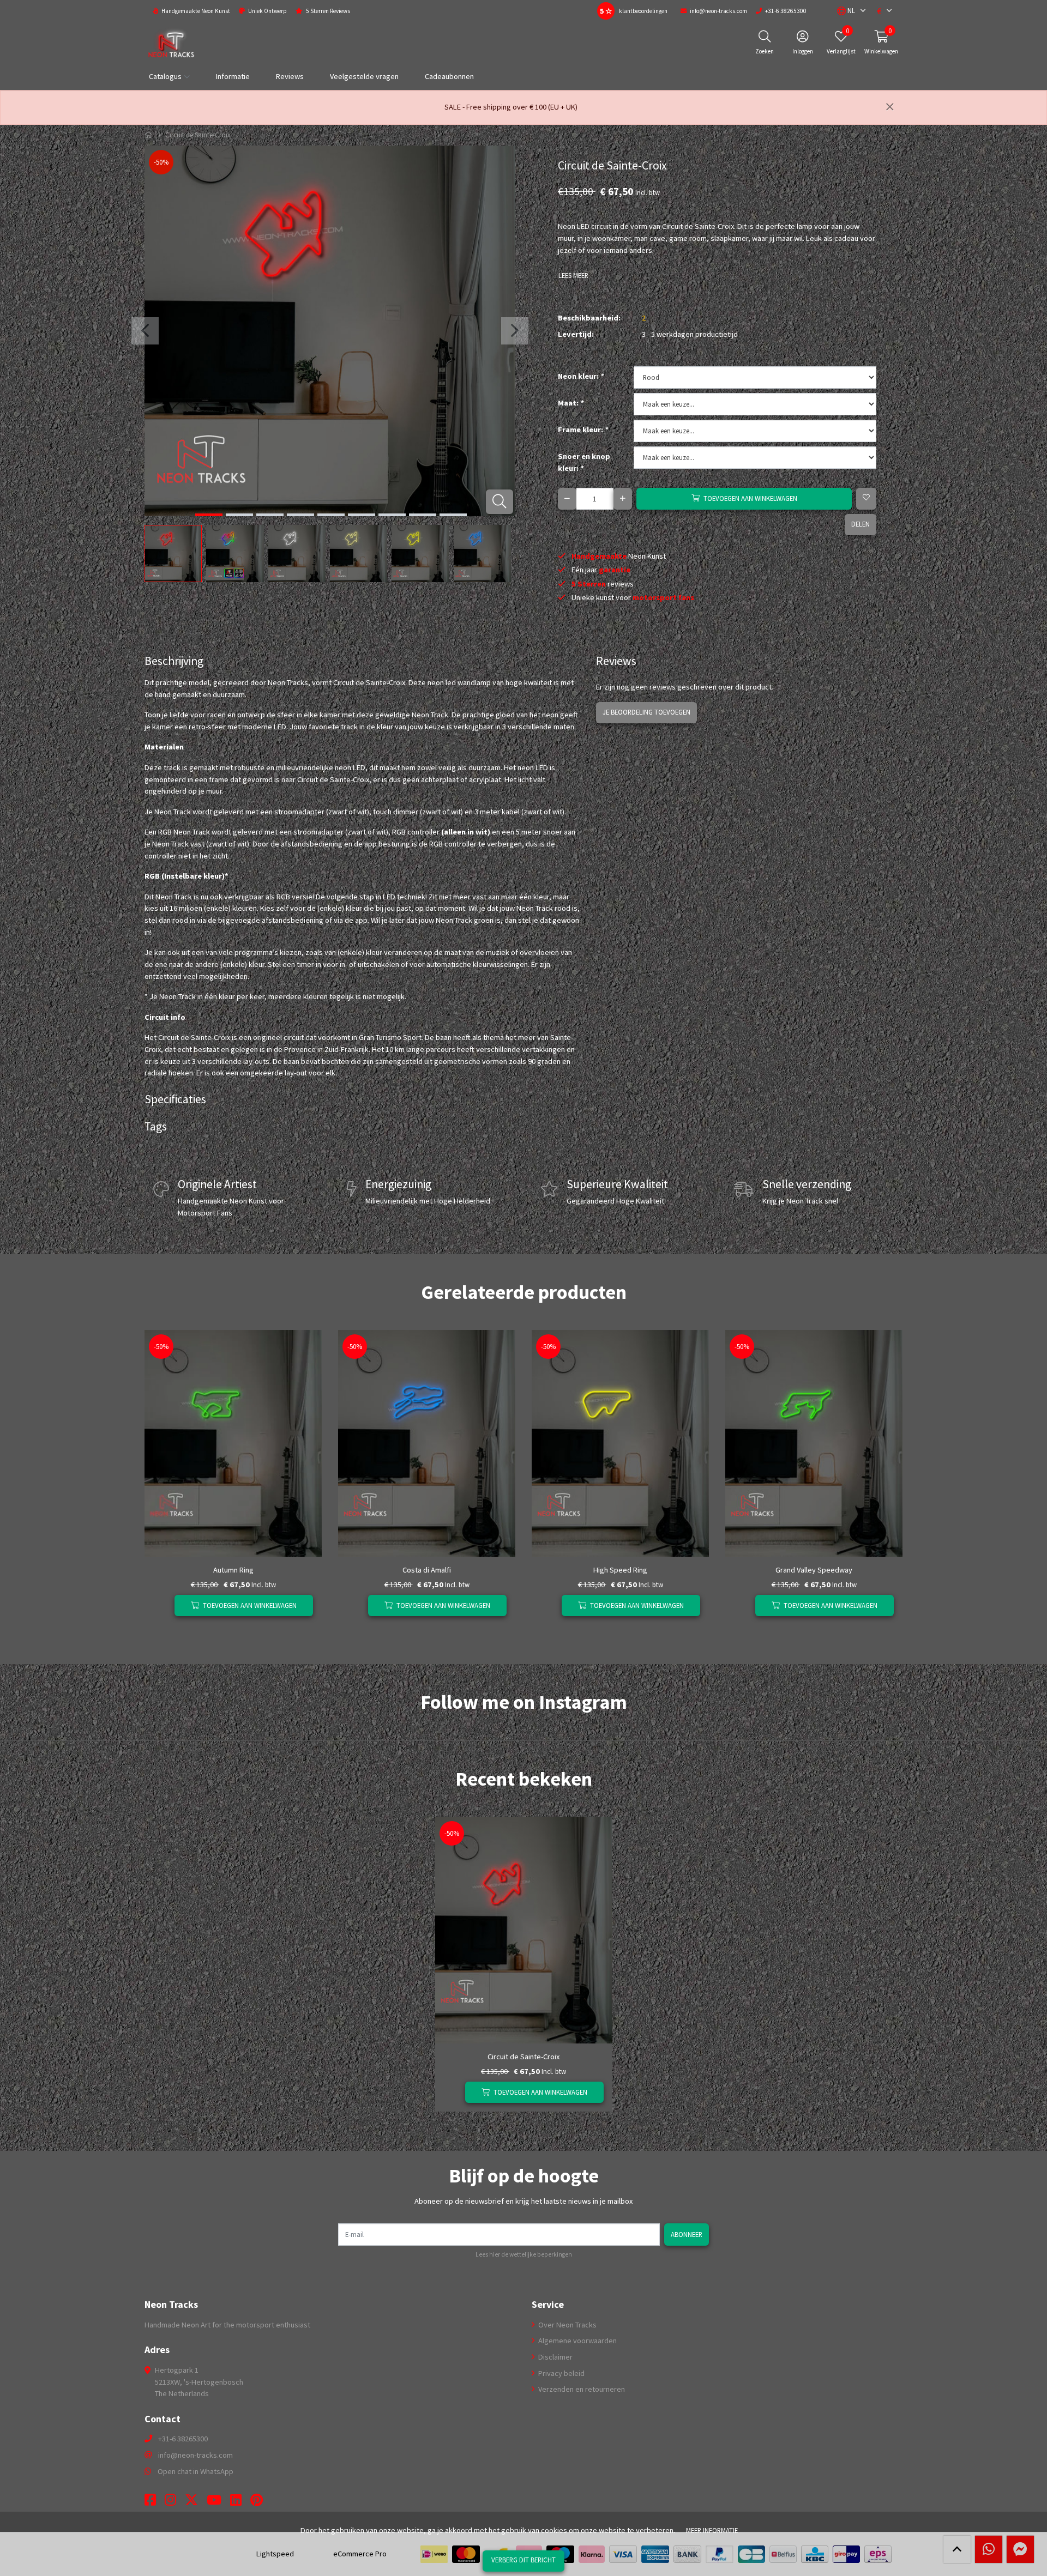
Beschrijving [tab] (174, 661)
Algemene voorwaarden (577, 2341)
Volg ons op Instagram (864, 1725)
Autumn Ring (233, 1570)
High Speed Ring (620, 1570)
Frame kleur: (583, 430)
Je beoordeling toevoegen (646, 712)
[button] (846, 11)
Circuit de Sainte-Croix (523, 2057)
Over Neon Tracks (567, 2325)
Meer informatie (712, 2530)
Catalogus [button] (165, 76)
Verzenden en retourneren (581, 2389)
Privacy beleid (561, 2373)
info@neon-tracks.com (195, 2455)
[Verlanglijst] (162, 1606)
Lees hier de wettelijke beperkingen (524, 2254)
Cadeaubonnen (449, 76)
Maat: (571, 403)
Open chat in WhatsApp (195, 2471)
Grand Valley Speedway (814, 1570)
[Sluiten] (890, 107)
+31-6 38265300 (183, 2439)
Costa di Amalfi (427, 1570)
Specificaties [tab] (175, 1099)
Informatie (233, 76)
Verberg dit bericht (523, 2560)
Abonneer (687, 2234)
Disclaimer (555, 2357)
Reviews (290, 76)
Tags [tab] (156, 1126)
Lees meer (573, 275)
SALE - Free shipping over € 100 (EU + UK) (511, 107)
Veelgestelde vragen (364, 76)
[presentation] (145, 331)
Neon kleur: (581, 376)
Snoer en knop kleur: (584, 462)
